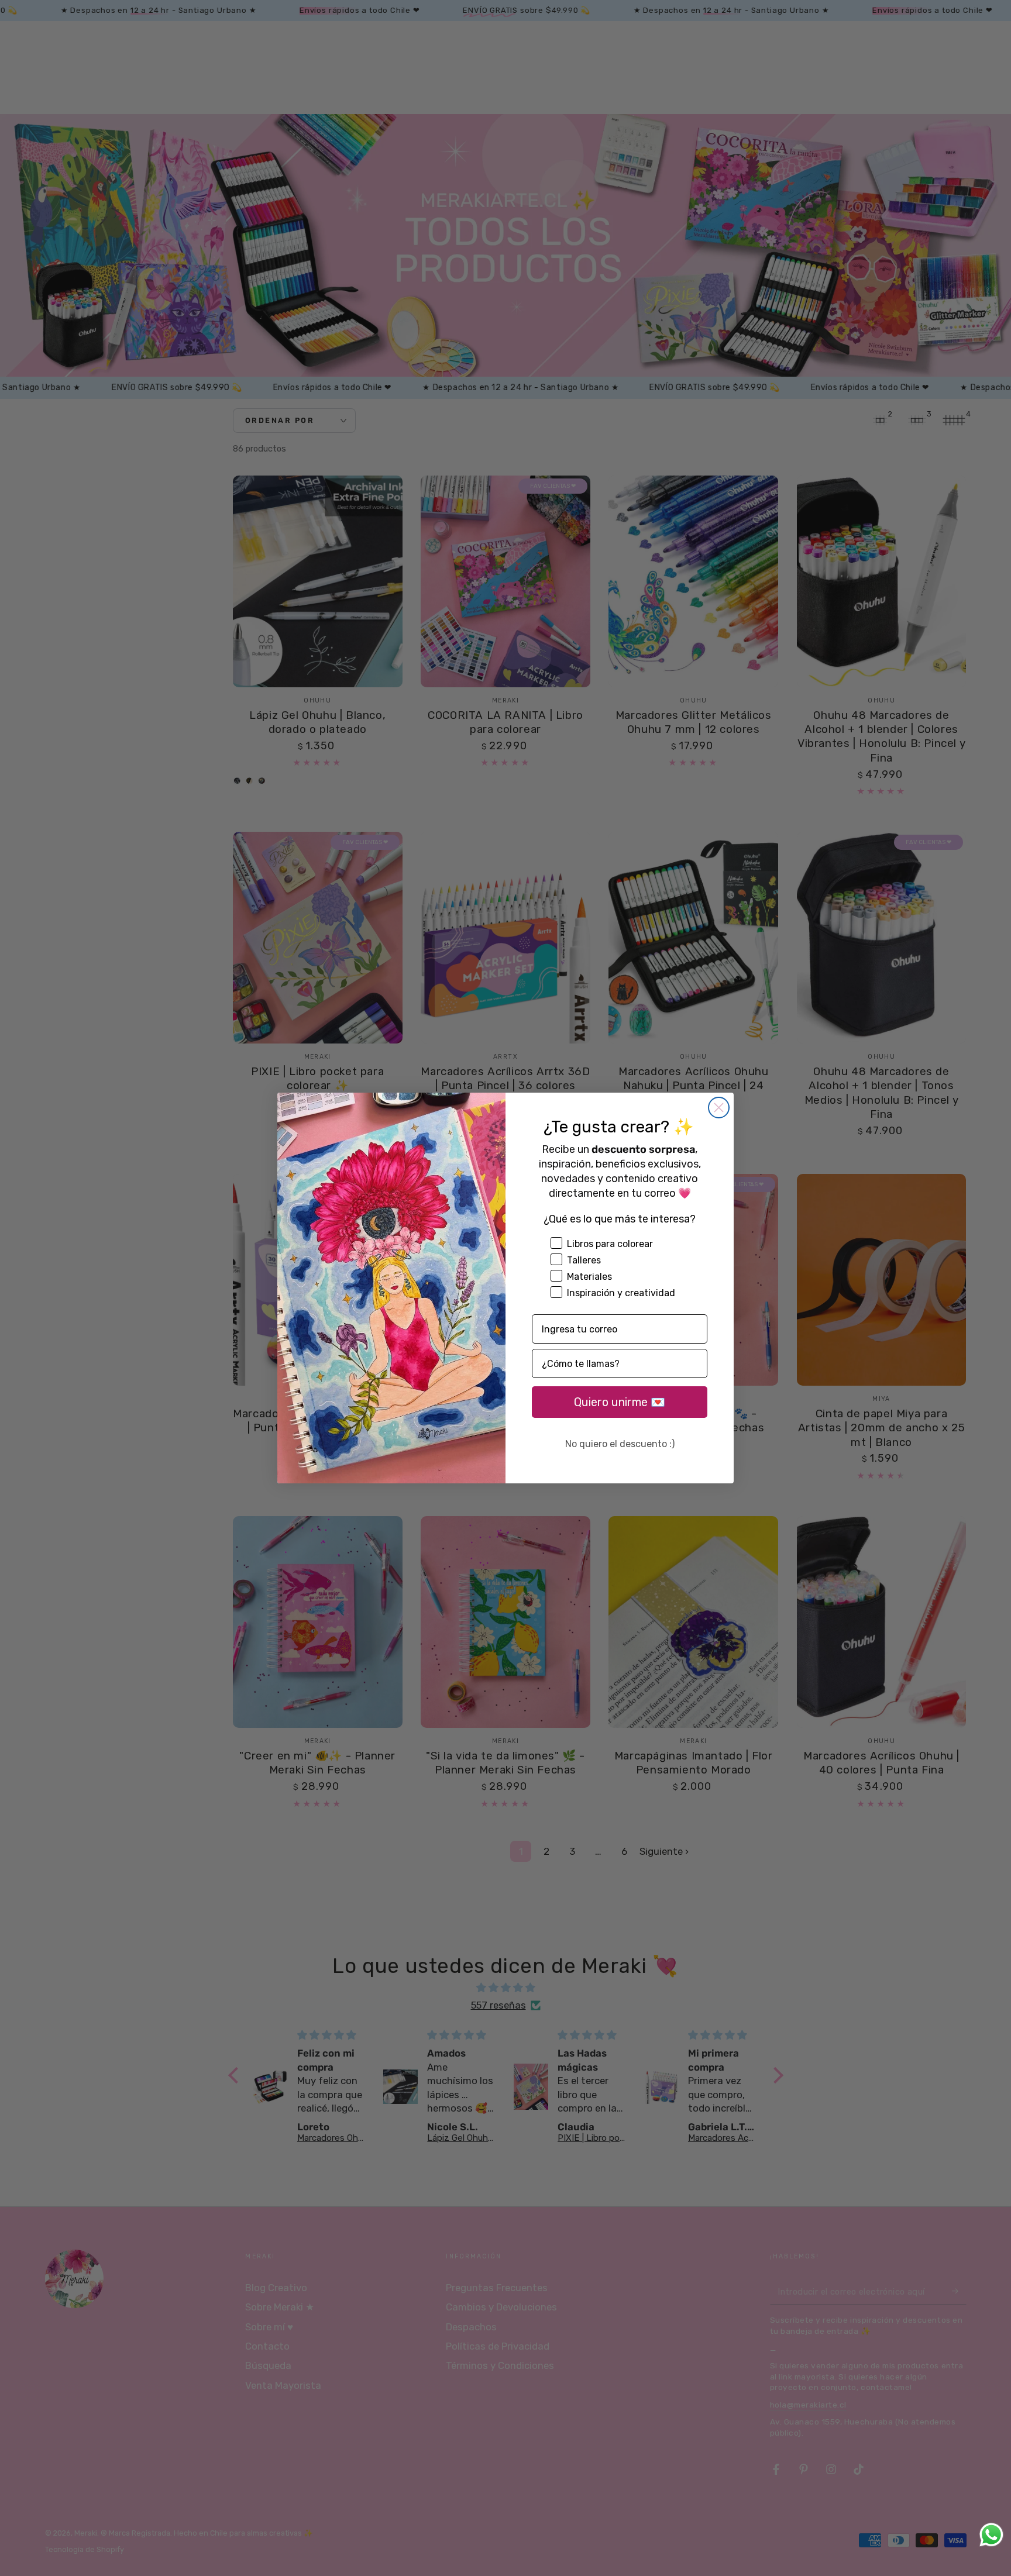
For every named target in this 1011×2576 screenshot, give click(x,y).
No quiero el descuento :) (620, 1444)
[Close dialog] (719, 1108)
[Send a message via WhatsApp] (991, 2535)
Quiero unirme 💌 (620, 1402)
